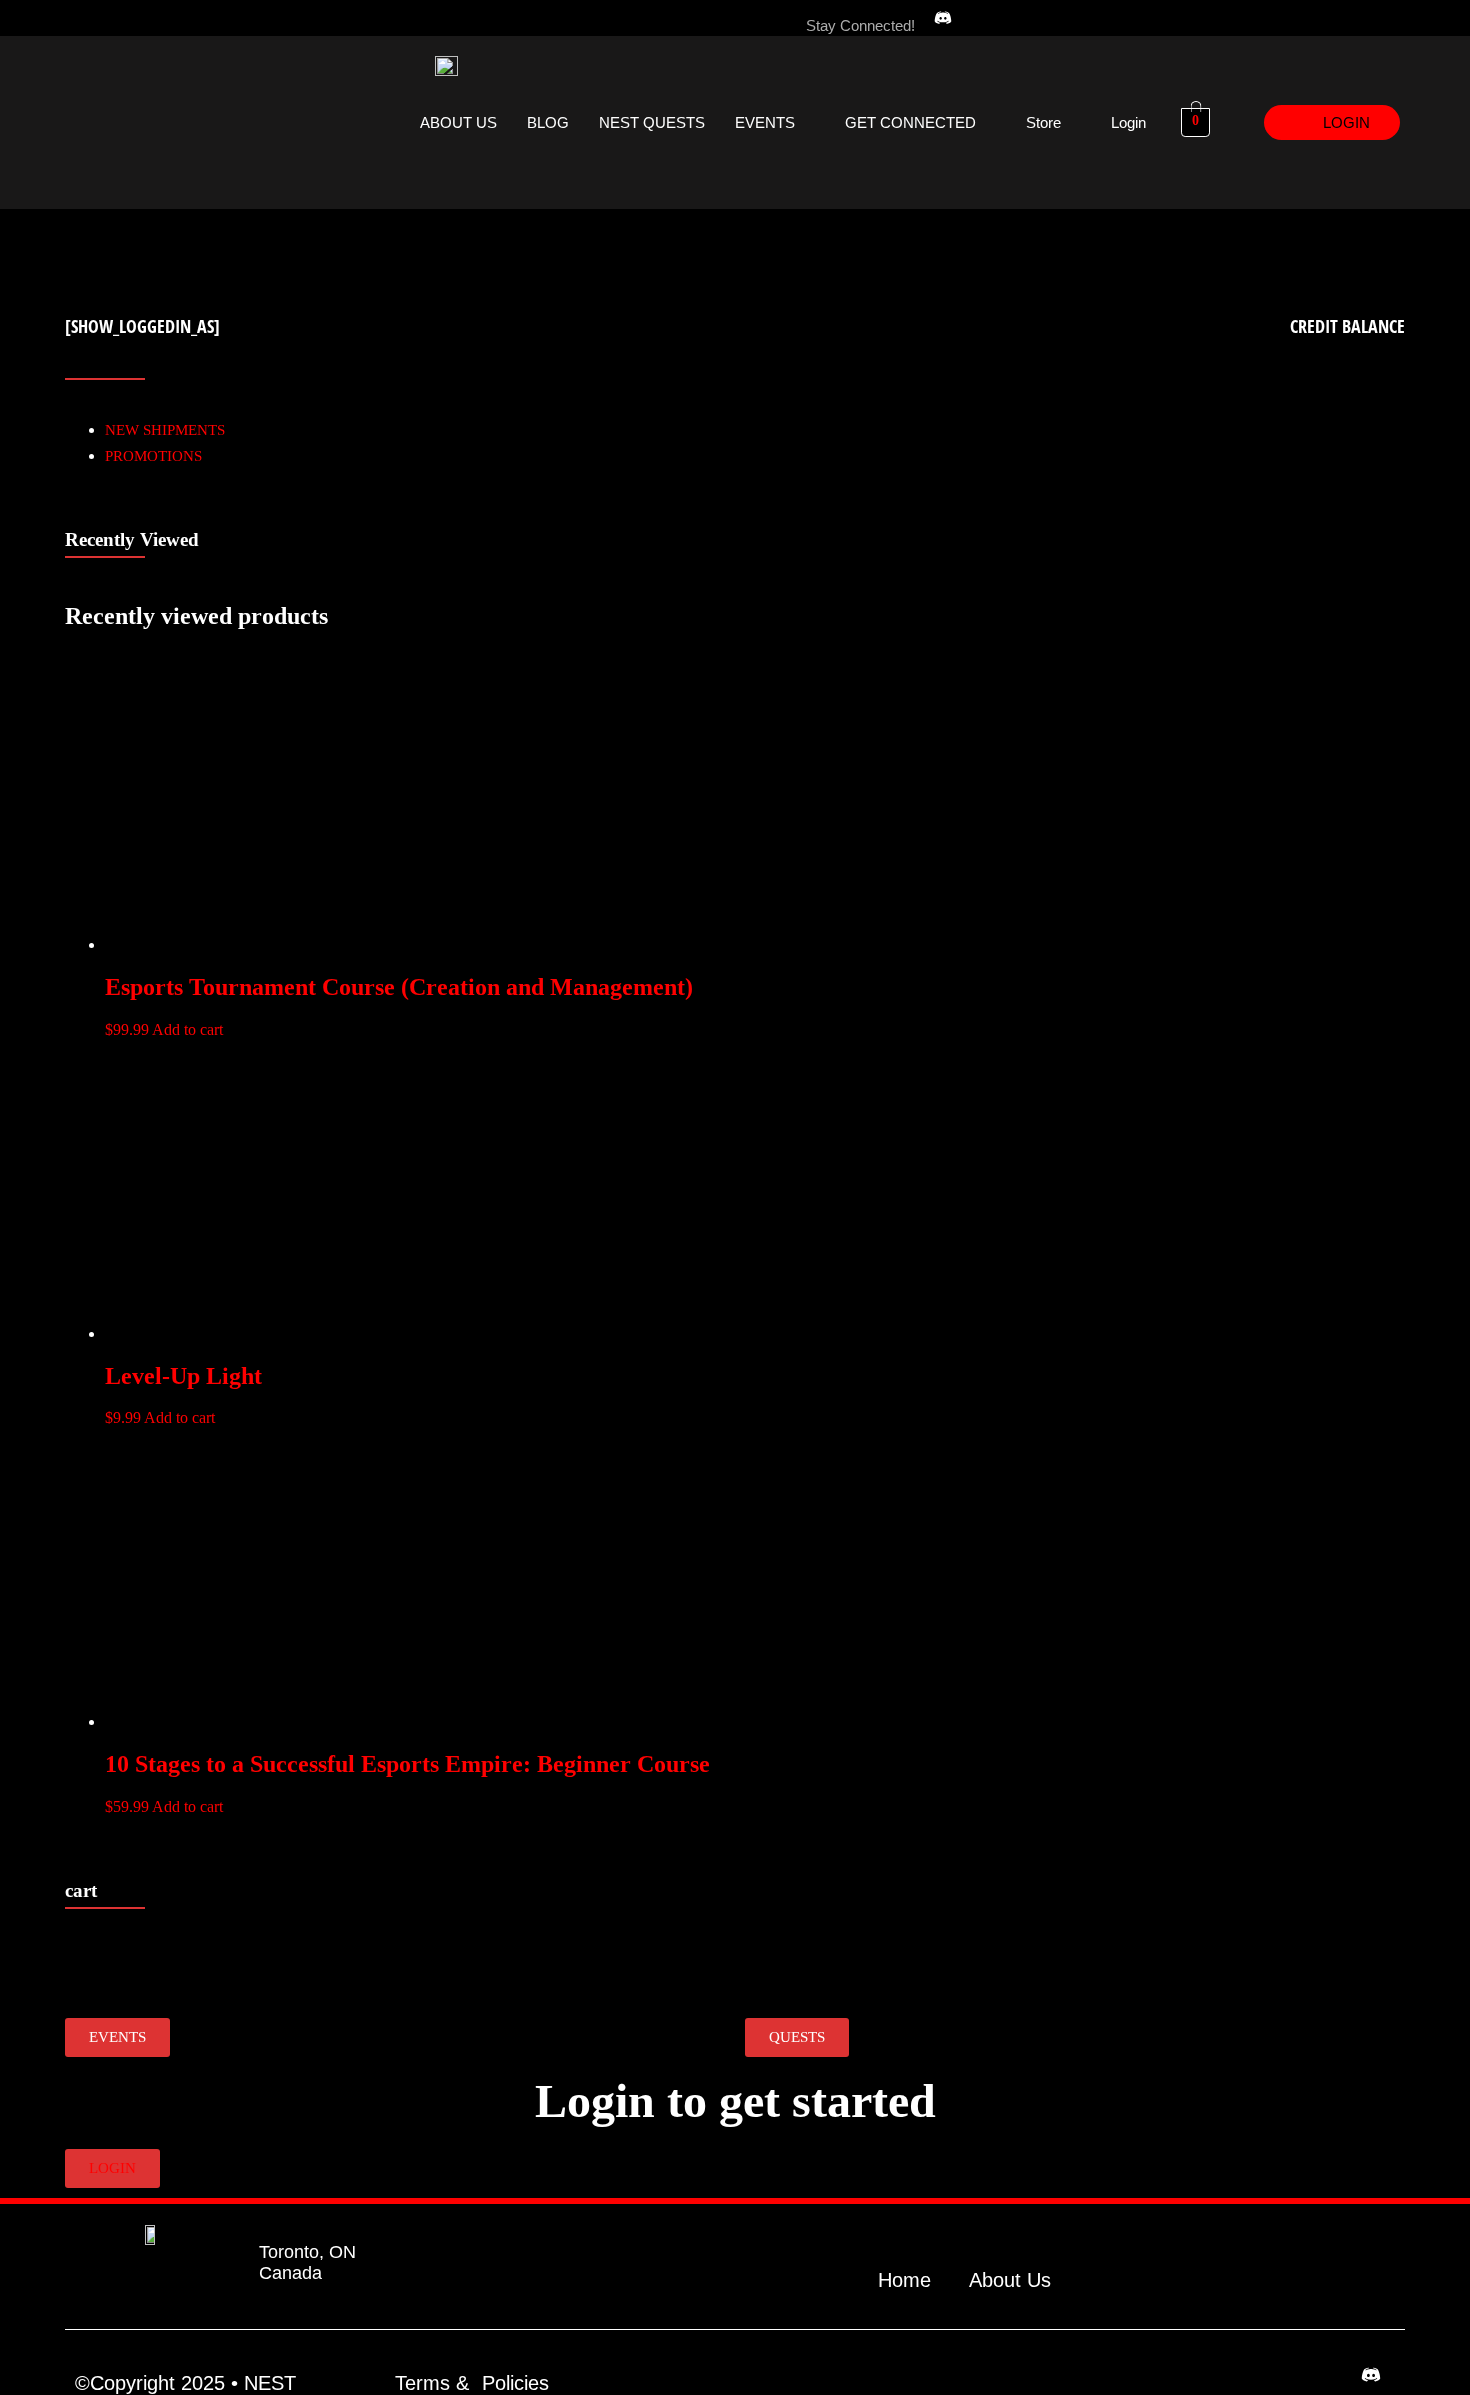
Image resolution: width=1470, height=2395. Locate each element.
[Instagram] (1025, 18)
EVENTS (765, 122)
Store (1043, 122)
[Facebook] (984, 18)
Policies (515, 2383)
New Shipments (165, 430)
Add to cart (187, 1029)
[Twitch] (1066, 18)
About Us (1010, 2280)
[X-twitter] (1107, 18)
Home (904, 2280)
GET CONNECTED (910, 122)
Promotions (153, 456)
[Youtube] (1148, 18)
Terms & (432, 2383)
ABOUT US (458, 122)
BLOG (548, 122)
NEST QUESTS (652, 122)
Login (1128, 122)
